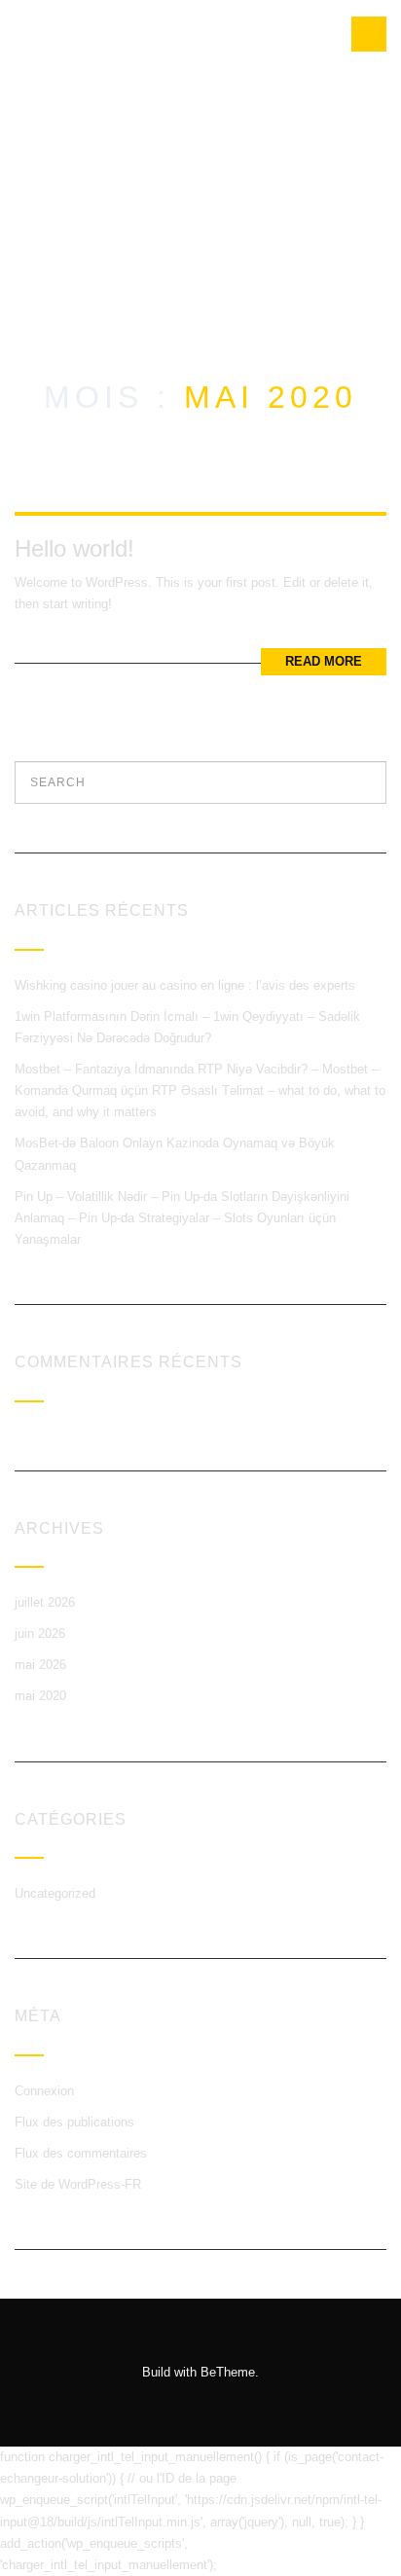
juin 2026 (40, 1633)
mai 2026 (40, 1665)
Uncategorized (55, 1893)
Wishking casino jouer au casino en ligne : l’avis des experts (185, 985)
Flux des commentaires (81, 2153)
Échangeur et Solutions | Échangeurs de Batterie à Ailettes (76, 146)
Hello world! (74, 548)
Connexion (44, 2091)
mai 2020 (40, 1696)
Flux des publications (74, 2122)
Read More (324, 661)
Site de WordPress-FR (78, 2184)
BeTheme (228, 2372)
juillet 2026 (45, 1602)
